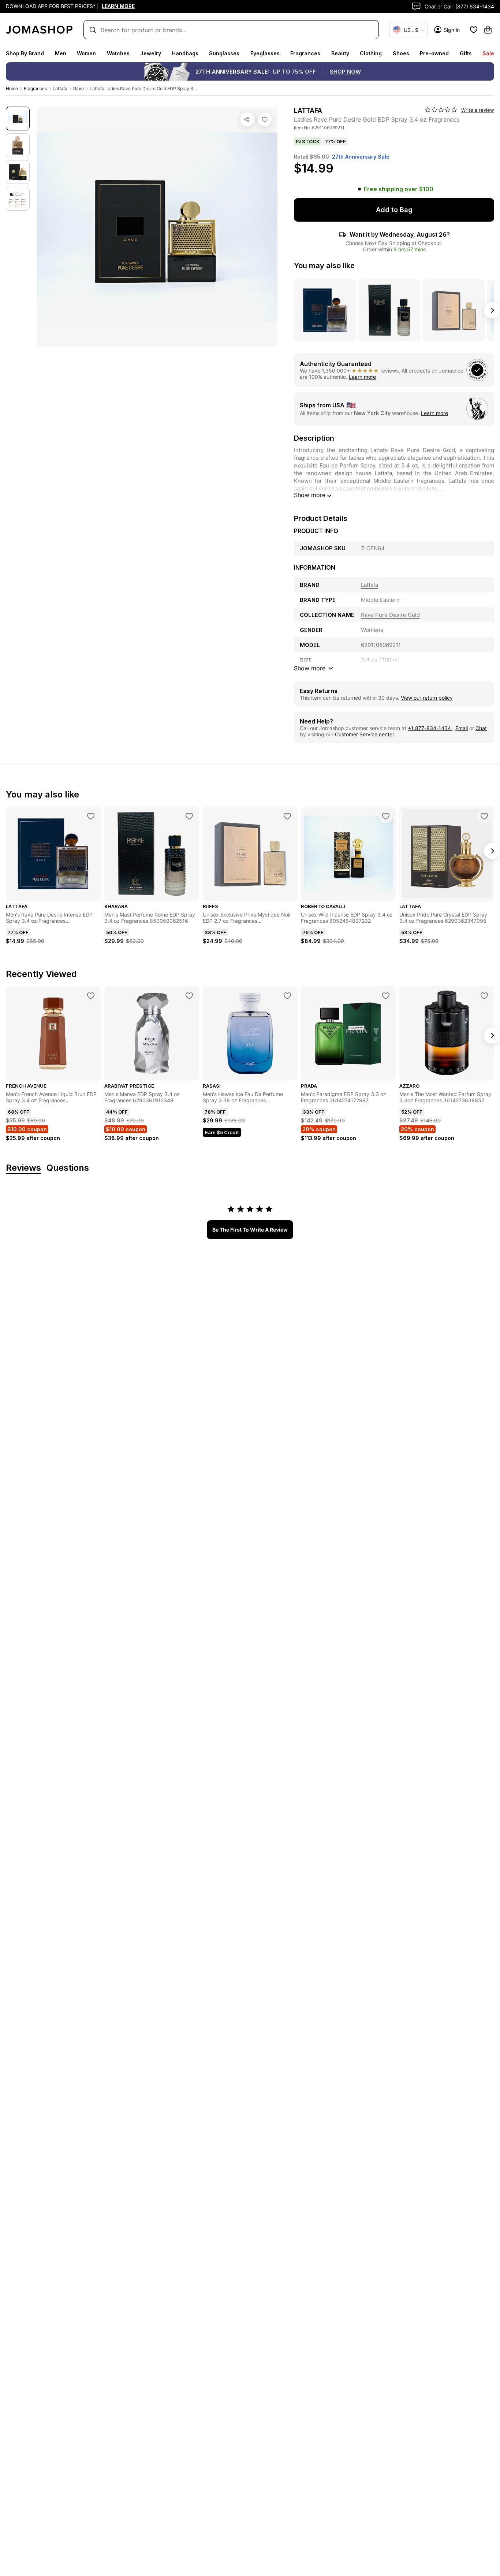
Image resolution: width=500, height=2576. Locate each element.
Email (462, 728)
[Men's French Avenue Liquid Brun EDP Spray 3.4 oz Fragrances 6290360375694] (91, 996)
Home (12, 88)
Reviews (23, 1168)
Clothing (371, 53)
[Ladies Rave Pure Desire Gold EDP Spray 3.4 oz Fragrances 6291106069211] (265, 119)
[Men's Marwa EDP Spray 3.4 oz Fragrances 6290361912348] (189, 996)
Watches (118, 53)
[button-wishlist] (474, 30)
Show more (310, 495)
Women (86, 53)
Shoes (401, 53)
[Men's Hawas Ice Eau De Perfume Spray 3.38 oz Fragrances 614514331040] (287, 996)
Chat (481, 728)
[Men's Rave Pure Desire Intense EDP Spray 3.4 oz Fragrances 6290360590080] (91, 816)
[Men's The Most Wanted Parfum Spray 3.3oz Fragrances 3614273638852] (484, 996)
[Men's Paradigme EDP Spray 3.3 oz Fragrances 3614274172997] (386, 996)
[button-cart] (488, 30)
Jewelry (151, 53)
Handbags (185, 53)
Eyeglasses (265, 53)
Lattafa (60, 88)
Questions (68, 1168)
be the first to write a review (250, 1230)
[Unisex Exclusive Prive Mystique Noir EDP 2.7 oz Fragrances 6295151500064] (287, 816)
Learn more (362, 377)
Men (61, 53)
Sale (488, 53)
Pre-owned (434, 53)
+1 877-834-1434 (430, 728)
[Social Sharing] (247, 119)
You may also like (324, 266)
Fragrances (305, 53)
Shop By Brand (25, 53)
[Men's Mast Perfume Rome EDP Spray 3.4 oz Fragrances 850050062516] (189, 816)
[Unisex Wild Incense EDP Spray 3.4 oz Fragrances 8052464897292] (386, 816)
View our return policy (427, 698)
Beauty (340, 53)
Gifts (466, 53)
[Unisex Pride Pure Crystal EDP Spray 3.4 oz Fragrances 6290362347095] (484, 816)
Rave (79, 88)
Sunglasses (224, 53)
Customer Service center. (365, 734)
